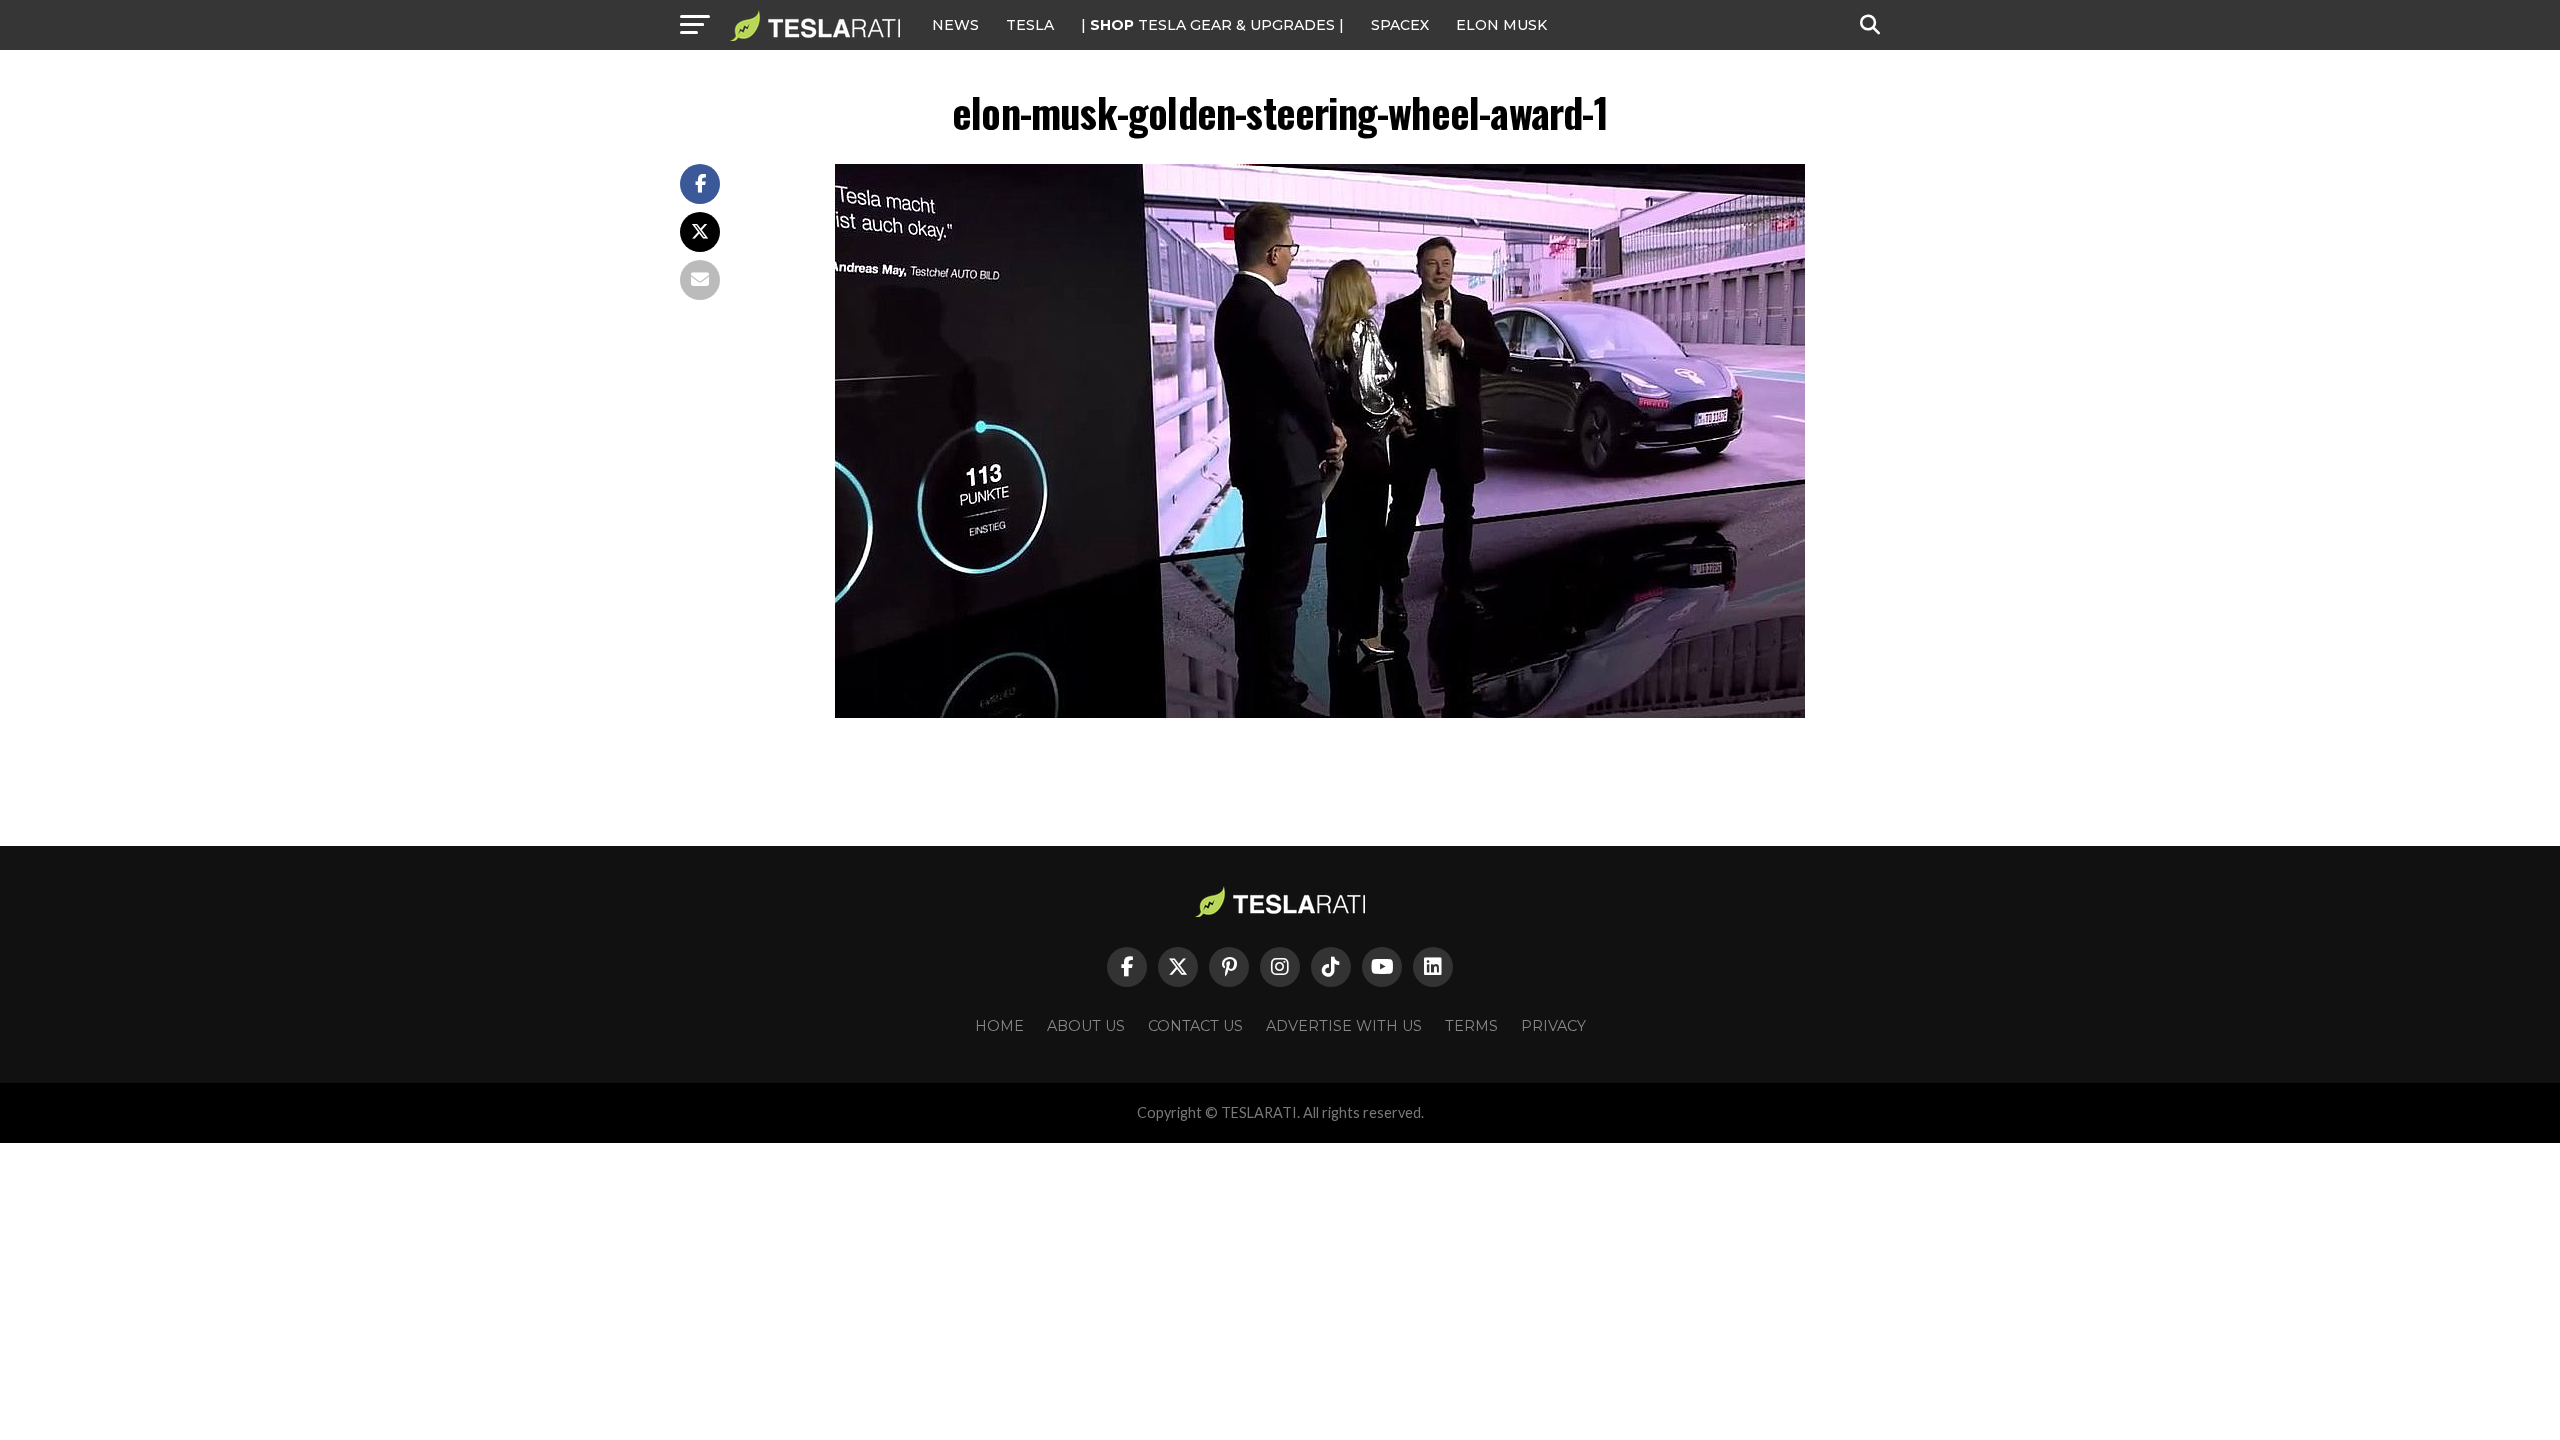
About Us (1086, 1026)
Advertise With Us (1344, 1026)
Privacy (1553, 1026)
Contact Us (1195, 1026)
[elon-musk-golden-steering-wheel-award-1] (1320, 712)
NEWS (955, 25)
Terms (1471, 1026)
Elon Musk (1501, 25)
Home (999, 1026)
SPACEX (1400, 25)
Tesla (1030, 25)
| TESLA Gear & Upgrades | (1212, 25)
